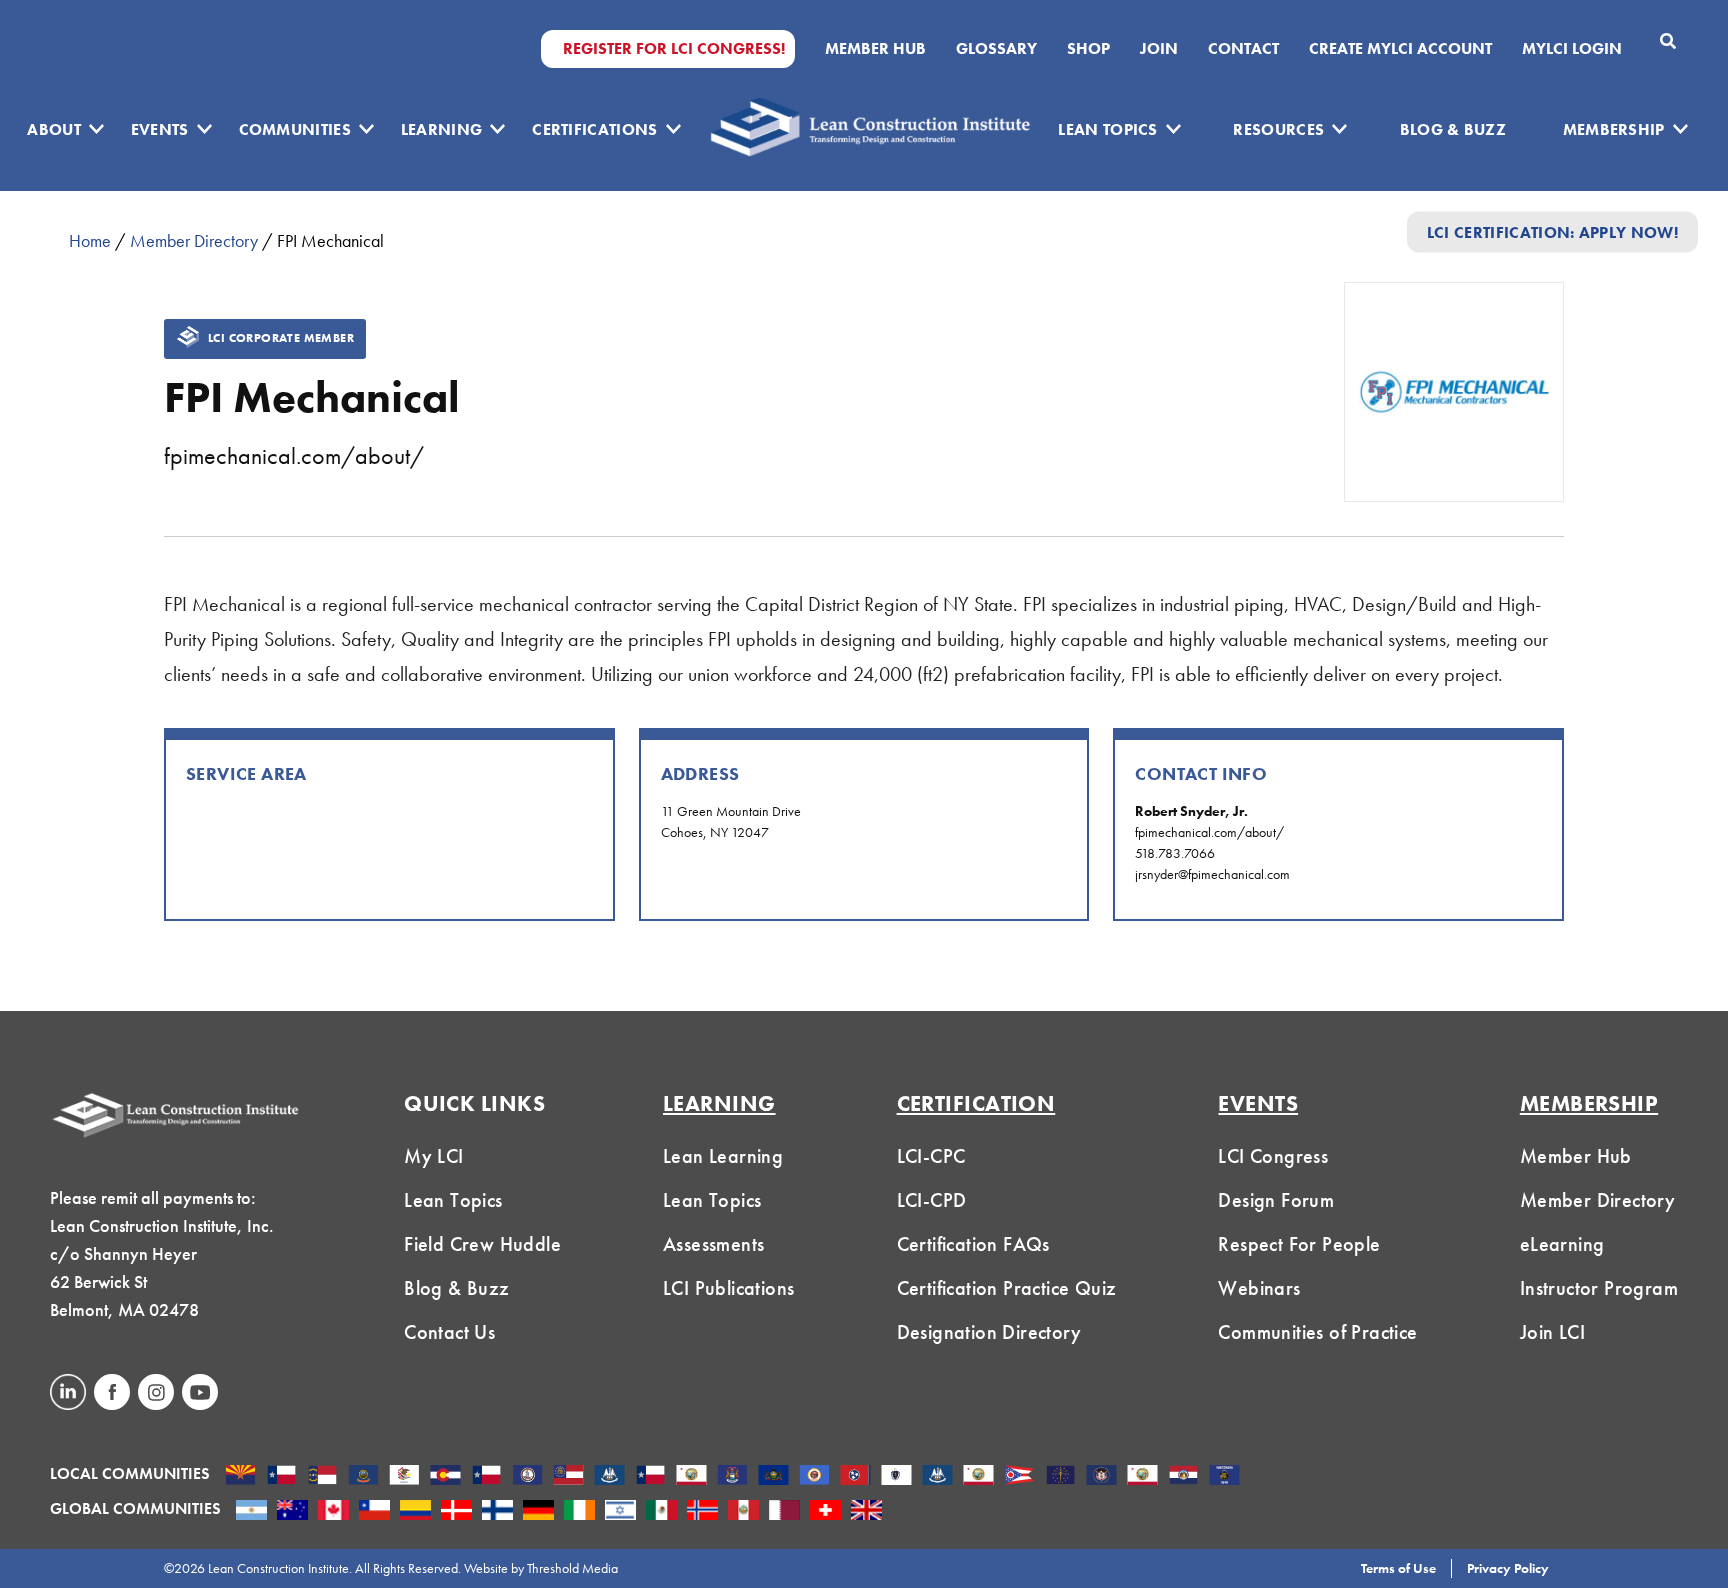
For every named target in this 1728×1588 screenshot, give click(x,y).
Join (1159, 49)
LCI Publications (728, 1288)
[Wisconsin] (1224, 1477)
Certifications (594, 129)
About (54, 129)
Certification (976, 1103)
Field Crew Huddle (482, 1244)
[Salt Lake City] (1101, 1477)
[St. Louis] (1183, 1477)
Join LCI (1552, 1332)
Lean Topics (1108, 129)
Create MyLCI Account (1400, 49)
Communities (295, 129)
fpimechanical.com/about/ (294, 455)
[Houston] (650, 1477)
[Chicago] (404, 1477)
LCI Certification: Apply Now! (1552, 231)
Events (160, 129)
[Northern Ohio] (1019, 1477)
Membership (1614, 129)
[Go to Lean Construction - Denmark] (456, 1512)
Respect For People (1299, 1244)
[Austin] (281, 1477)
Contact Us (449, 1332)
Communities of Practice (1317, 1332)
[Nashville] (855, 1477)
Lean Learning (723, 1156)
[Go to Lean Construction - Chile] (374, 1512)
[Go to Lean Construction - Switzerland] (825, 1512)
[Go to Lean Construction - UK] (866, 1512)
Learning (442, 129)
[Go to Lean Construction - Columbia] (415, 1512)
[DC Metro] (527, 1477)
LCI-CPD (932, 1200)
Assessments (713, 1244)
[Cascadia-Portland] (363, 1477)
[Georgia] (568, 1477)
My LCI (433, 1156)
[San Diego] (1142, 1477)
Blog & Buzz (1453, 129)
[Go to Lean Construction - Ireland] (579, 1512)
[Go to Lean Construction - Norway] (702, 1512)
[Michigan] (732, 1477)
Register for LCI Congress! (674, 49)
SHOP (1088, 49)
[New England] (896, 1477)
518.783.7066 (1175, 853)
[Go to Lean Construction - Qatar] (784, 1512)
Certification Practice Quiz (1007, 1288)
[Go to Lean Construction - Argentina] (251, 1512)
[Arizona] (240, 1477)
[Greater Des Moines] (609, 1477)
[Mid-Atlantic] (773, 1477)
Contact (1243, 49)
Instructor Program (1599, 1288)
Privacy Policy (1508, 1568)
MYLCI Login (1572, 49)
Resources (1278, 129)
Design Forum (1276, 1200)
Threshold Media (572, 1568)
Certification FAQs (973, 1244)
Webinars (1259, 1288)
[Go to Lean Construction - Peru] (743, 1512)
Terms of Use (1398, 1568)
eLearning (1562, 1244)
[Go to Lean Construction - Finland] (497, 1512)
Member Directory (194, 240)
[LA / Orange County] (691, 1477)
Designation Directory (989, 1332)
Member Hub (875, 49)
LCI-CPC (931, 1156)
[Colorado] (445, 1477)
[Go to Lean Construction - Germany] (538, 1512)
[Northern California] (978, 1477)
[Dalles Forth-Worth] (486, 1477)
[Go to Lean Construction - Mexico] (661, 1512)
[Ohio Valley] (1060, 1477)
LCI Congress (1273, 1156)
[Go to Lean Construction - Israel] (620, 1512)
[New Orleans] (937, 1477)
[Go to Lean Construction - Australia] (292, 1512)
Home (90, 240)
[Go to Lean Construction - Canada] (333, 1512)
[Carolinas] (322, 1477)
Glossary (996, 49)
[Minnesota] (814, 1477)
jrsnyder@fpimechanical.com (1212, 874)
